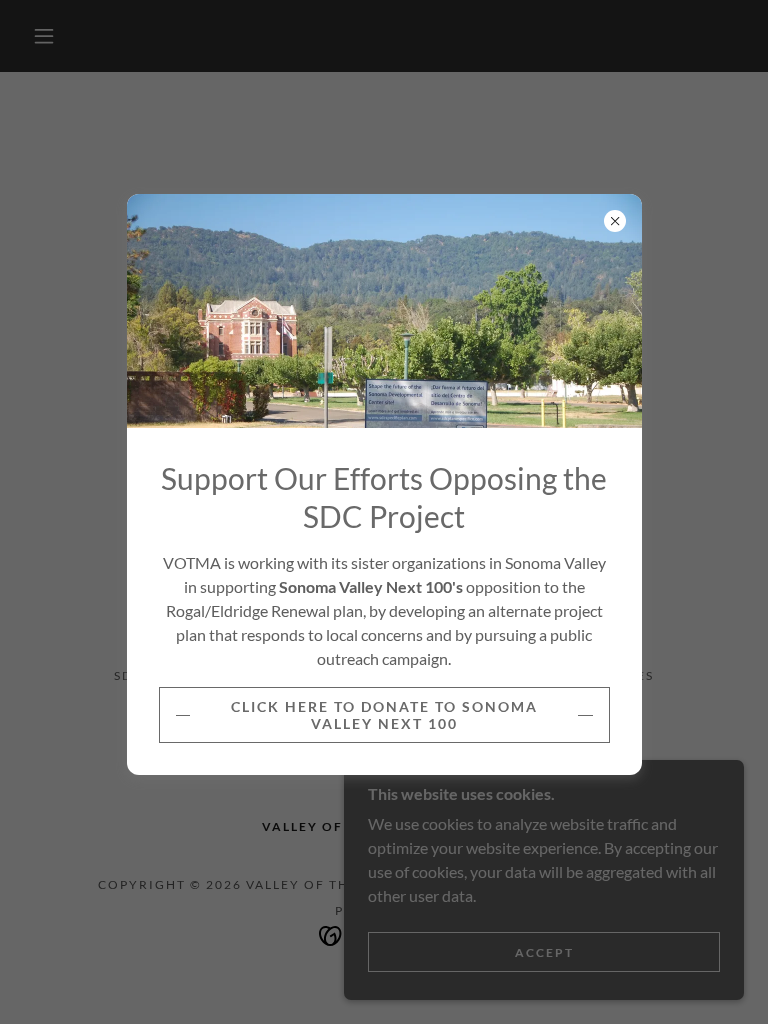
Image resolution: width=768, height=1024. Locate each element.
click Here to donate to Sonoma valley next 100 (384, 715)
